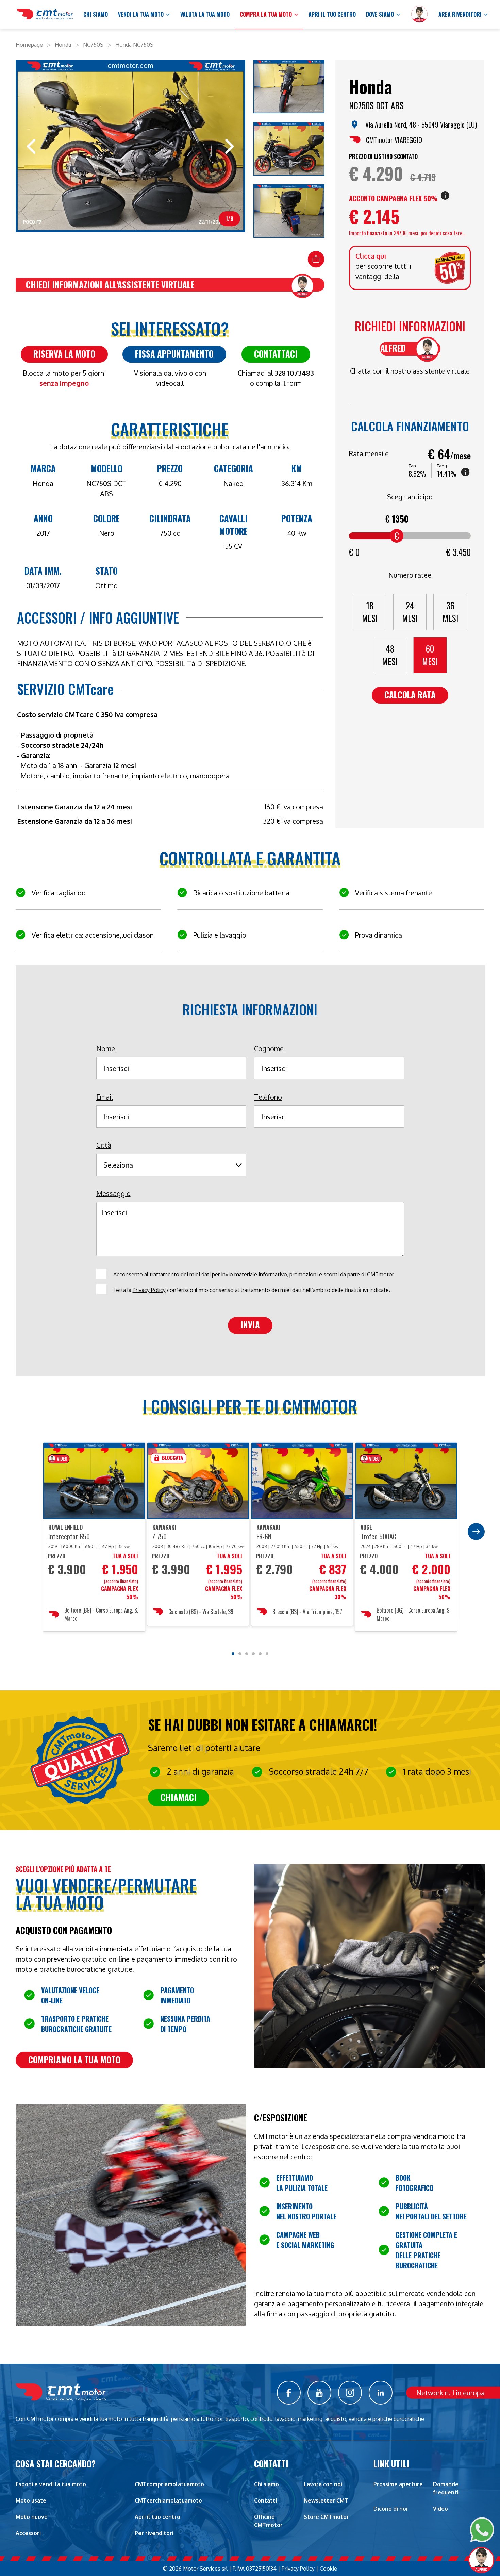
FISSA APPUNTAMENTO (174, 354)
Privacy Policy (149, 1290)
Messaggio (113, 1193)
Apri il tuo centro (157, 2517)
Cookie (328, 2569)
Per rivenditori (154, 2533)
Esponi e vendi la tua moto (51, 2484)
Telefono (268, 1097)
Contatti (265, 2500)
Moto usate (31, 2500)
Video (440, 2509)
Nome (106, 1048)
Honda (63, 45)
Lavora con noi (323, 2484)
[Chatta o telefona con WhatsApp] (482, 2530)
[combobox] (169, 1165)
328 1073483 (294, 373)
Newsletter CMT (326, 2500)
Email (105, 1097)
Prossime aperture (398, 2484)
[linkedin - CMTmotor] (381, 2393)
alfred (393, 348)
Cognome (269, 1048)
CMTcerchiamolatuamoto (168, 2500)
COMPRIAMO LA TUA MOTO (74, 2059)
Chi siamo (266, 2484)
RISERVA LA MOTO (64, 354)
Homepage (29, 45)
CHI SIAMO (96, 14)
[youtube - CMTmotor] (319, 2393)
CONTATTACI (276, 354)
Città (104, 1145)
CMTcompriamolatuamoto (169, 2484)
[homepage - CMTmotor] (45, 15)
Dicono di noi (390, 2509)
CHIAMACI (179, 1797)
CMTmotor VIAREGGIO (394, 140)
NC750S (93, 45)
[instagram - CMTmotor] (350, 2393)
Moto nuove (32, 2517)
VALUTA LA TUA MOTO (205, 14)
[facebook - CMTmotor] (289, 2393)
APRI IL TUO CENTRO (332, 14)
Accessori (28, 2533)
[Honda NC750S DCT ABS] (289, 88)
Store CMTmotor (326, 2517)
